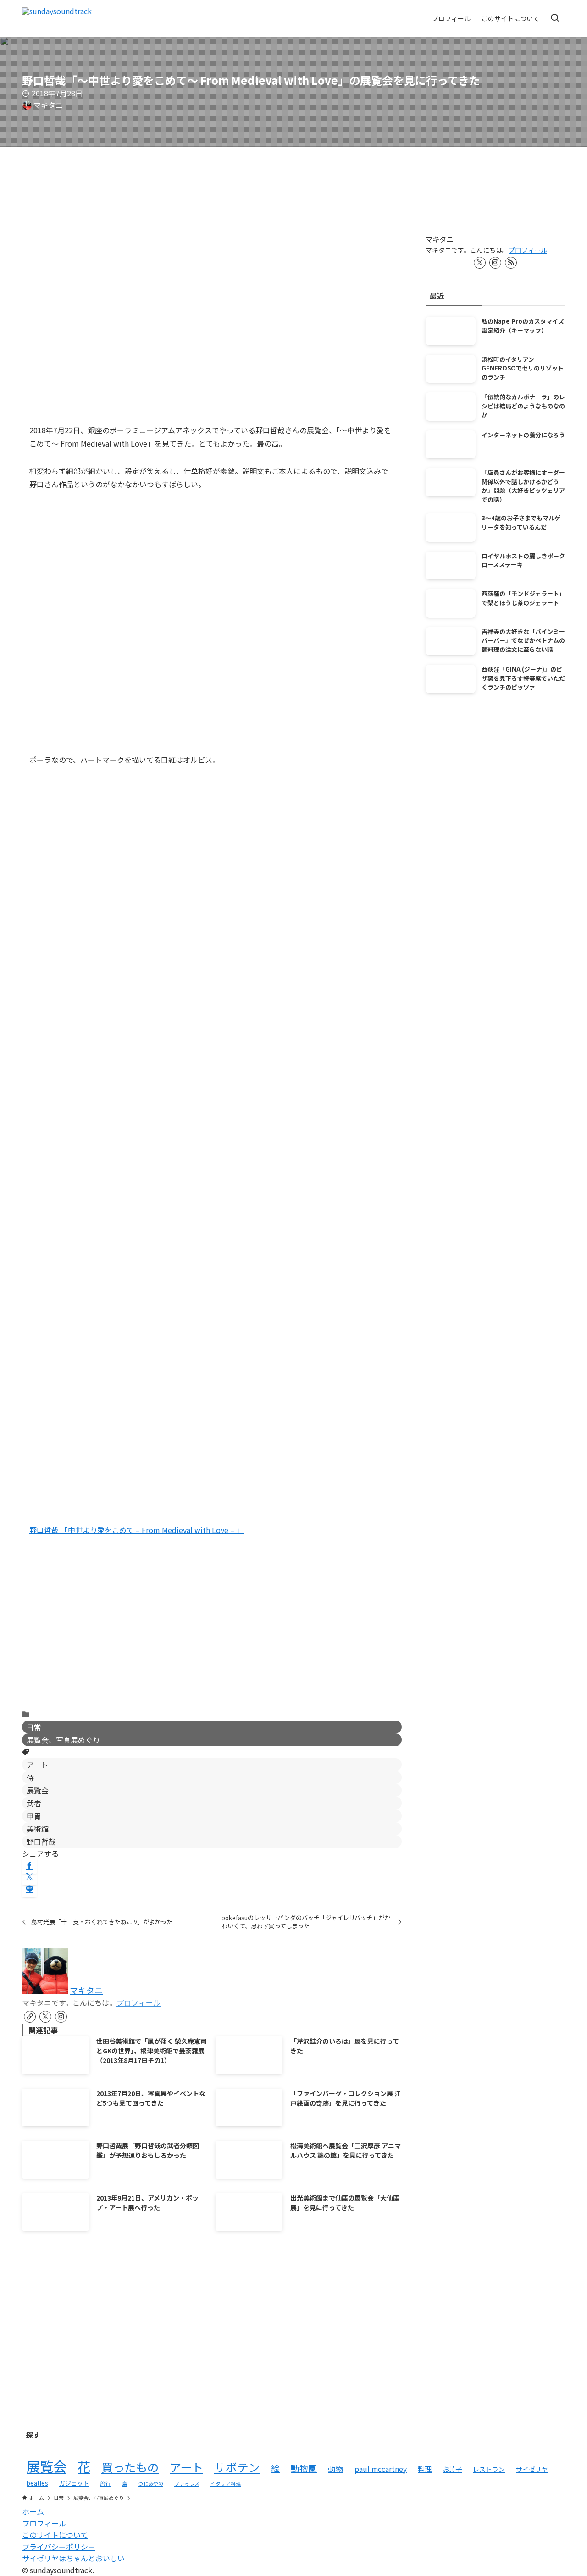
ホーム (33, 2511)
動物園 (304, 2468)
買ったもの (130, 2467)
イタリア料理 (226, 2484)
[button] (29, 1865)
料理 (425, 2469)
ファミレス (187, 2483)
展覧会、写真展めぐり (63, 1740)
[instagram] (61, 2017)
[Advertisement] (212, 1630)
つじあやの (151, 2483)
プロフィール (138, 2002)
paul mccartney (381, 2469)
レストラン (489, 2469)
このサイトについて (55, 2535)
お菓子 (452, 2469)
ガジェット (74, 2483)
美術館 (38, 1829)
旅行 (105, 2483)
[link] (30, 2017)
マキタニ (86, 1990)
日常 (34, 1727)
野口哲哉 (41, 1842)
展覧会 (38, 1790)
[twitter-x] (45, 2017)
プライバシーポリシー (59, 2547)
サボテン (237, 2467)
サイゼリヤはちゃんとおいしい (73, 2558)
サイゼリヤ (532, 2469)
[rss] (511, 263)
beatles (37, 2483)
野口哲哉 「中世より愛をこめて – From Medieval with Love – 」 (136, 1530)
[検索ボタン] (555, 18)
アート (37, 1765)
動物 (336, 2469)
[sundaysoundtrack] (57, 18)
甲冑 (34, 1816)
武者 (34, 1803)
